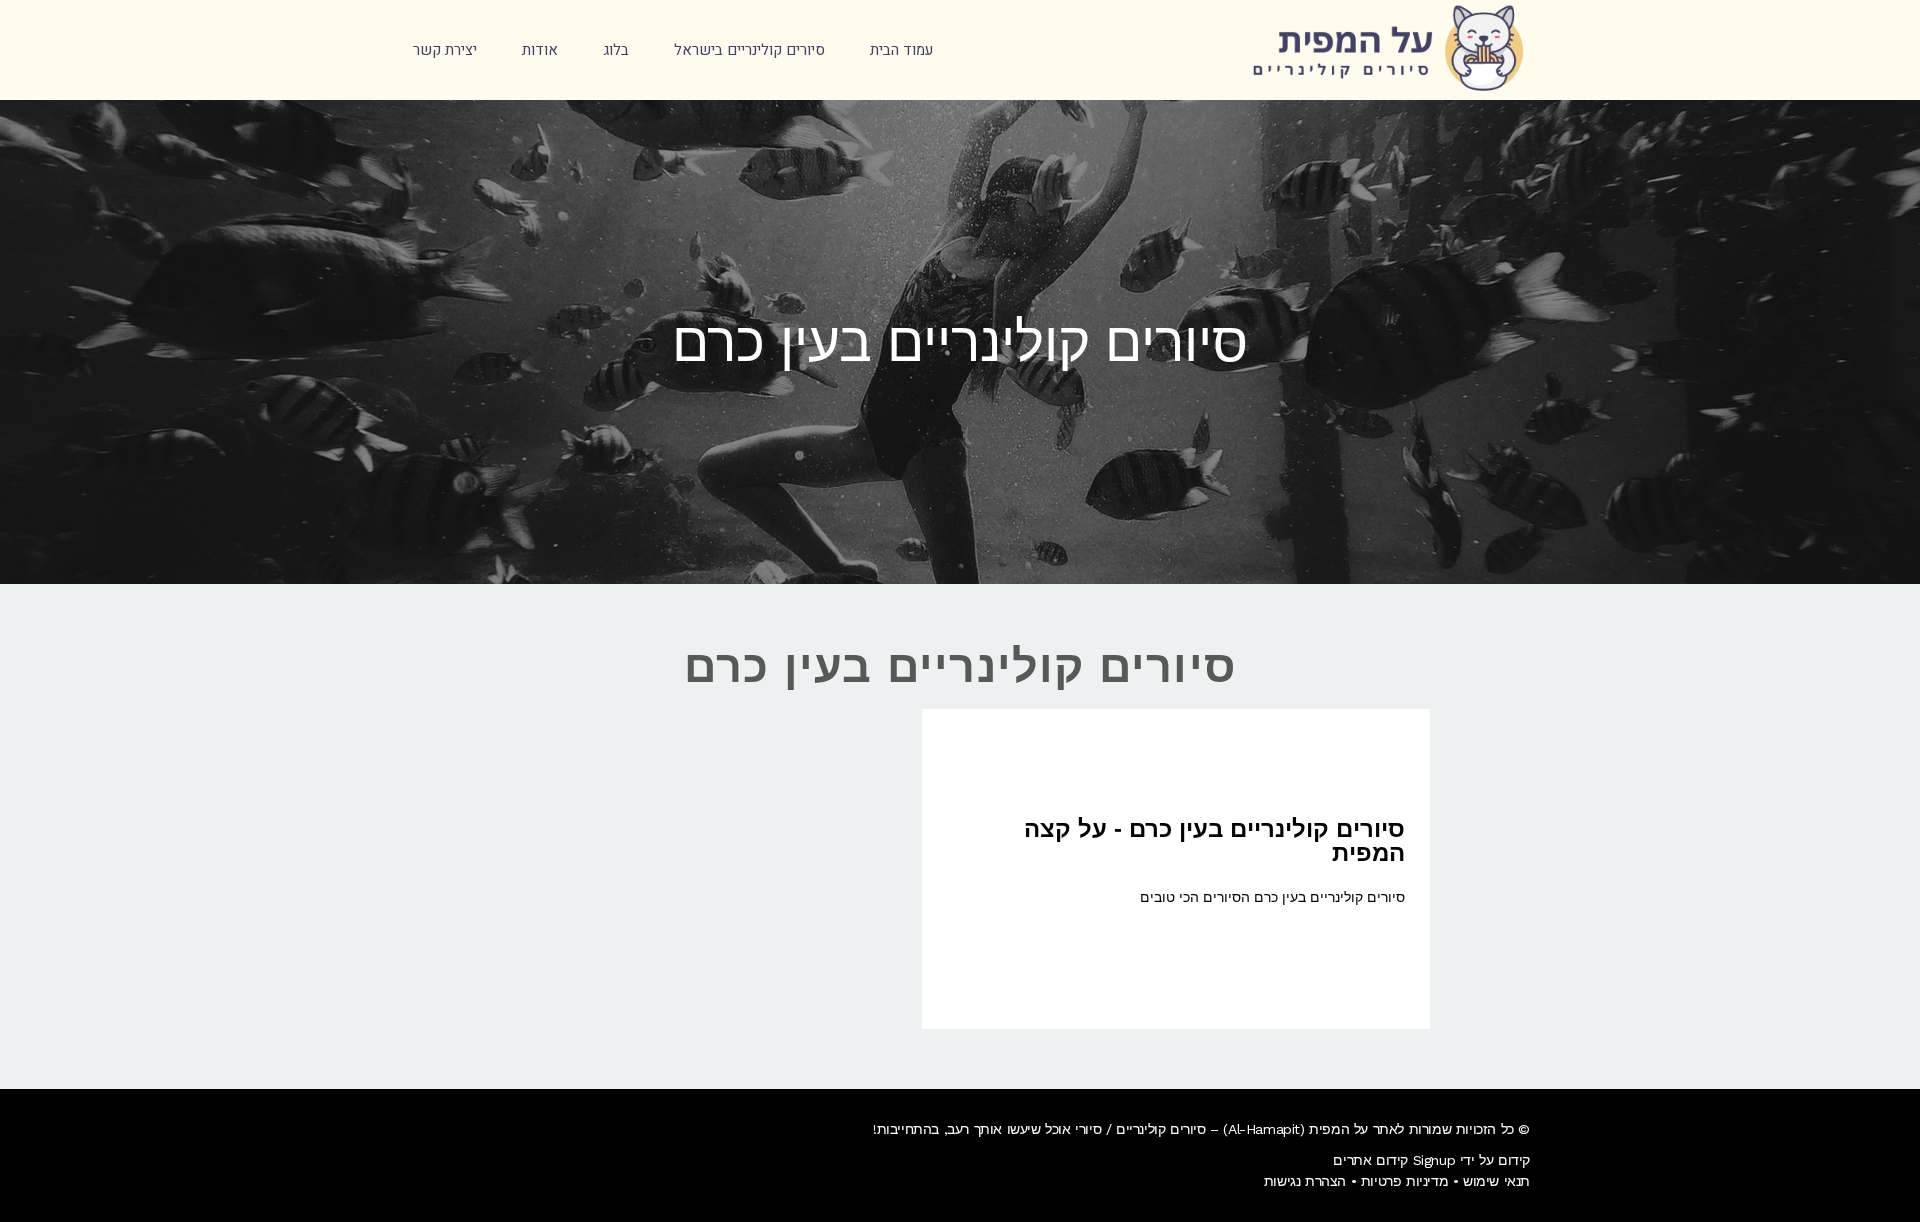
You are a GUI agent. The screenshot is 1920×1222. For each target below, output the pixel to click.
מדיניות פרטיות (1404, 1181)
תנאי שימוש (1496, 1181)
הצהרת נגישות (1305, 1181)
